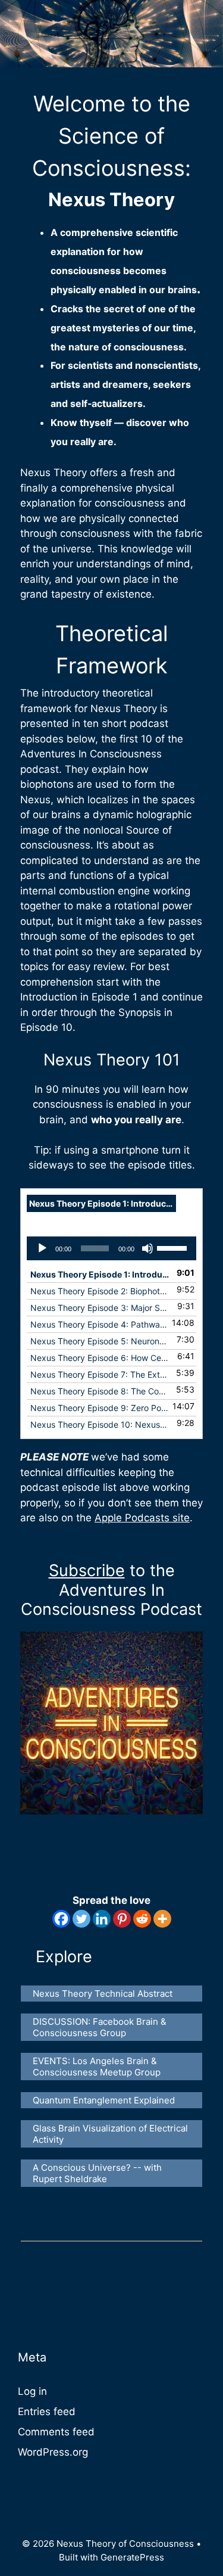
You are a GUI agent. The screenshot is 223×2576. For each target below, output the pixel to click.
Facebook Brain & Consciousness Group (101, 2027)
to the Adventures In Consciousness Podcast (111, 1590)
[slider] (174, 1247)
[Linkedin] (102, 1919)
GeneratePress (132, 2557)
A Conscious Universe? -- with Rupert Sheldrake (98, 2173)
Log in (32, 2391)
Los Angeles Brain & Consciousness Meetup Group (97, 2067)
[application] (111, 1248)
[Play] (42, 1248)
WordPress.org (53, 2452)
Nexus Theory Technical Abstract (103, 1994)
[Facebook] (61, 1919)
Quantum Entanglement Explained (104, 2100)
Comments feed (56, 2432)
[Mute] (147, 1248)
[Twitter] (81, 1919)
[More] (162, 1919)
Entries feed (47, 2412)
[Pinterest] (122, 1919)
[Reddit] (142, 1919)
